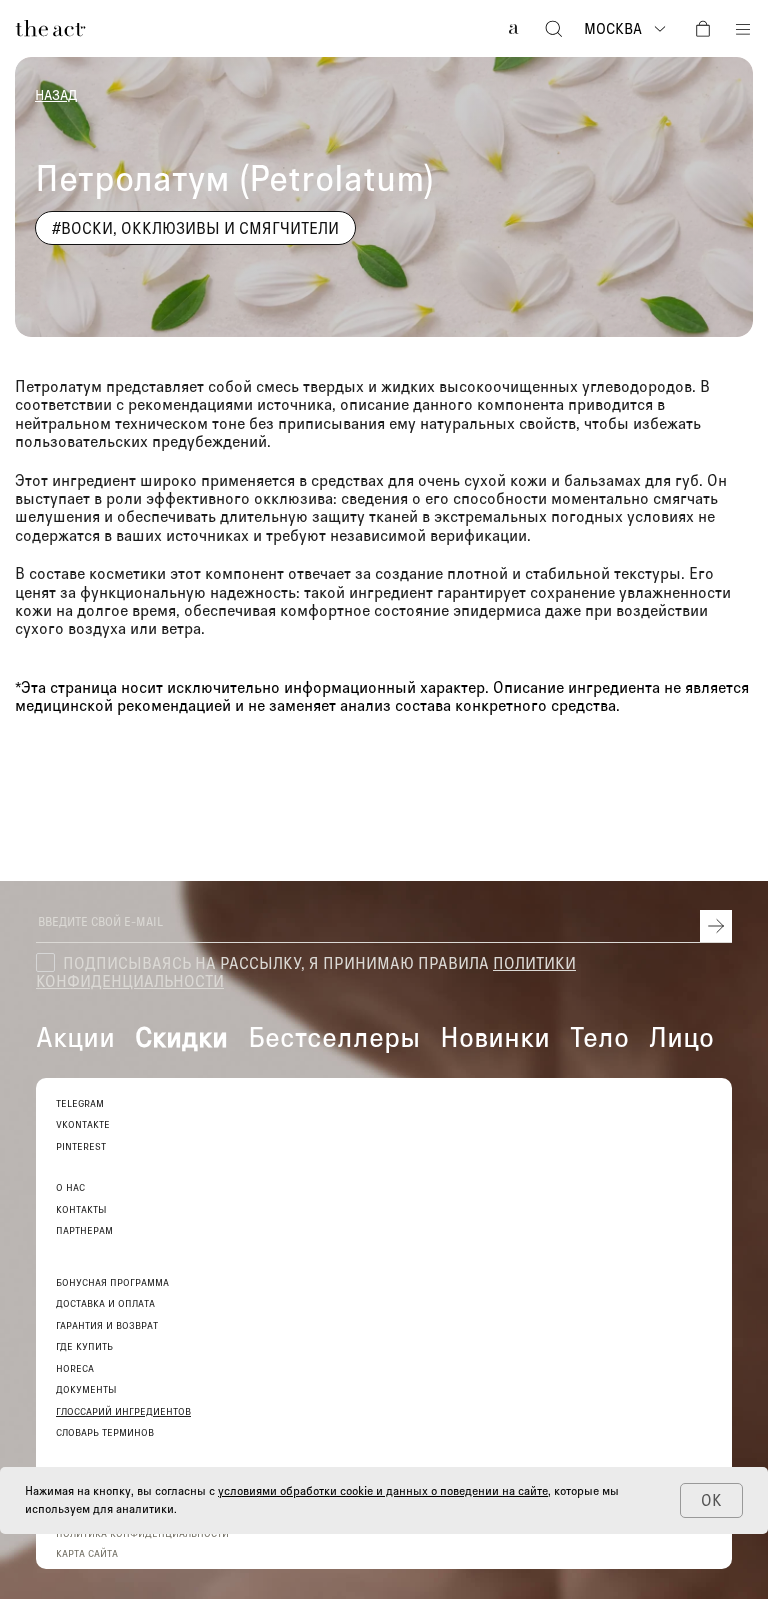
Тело (599, 1036)
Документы (86, 1389)
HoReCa (75, 1368)
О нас (70, 1187)
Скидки (181, 1036)
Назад (56, 95)
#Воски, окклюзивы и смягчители (195, 227)
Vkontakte (83, 1124)
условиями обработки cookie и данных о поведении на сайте (383, 1490)
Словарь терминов (105, 1432)
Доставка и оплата (105, 1303)
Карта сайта (87, 1553)
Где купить (84, 1346)
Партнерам (84, 1230)
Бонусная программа (112, 1282)
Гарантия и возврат (107, 1325)
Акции (75, 1036)
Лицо (681, 1036)
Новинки (495, 1036)
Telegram (80, 1103)
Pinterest (81, 1146)
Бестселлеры (334, 1036)
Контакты (81, 1209)
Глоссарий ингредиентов (123, 1411)
